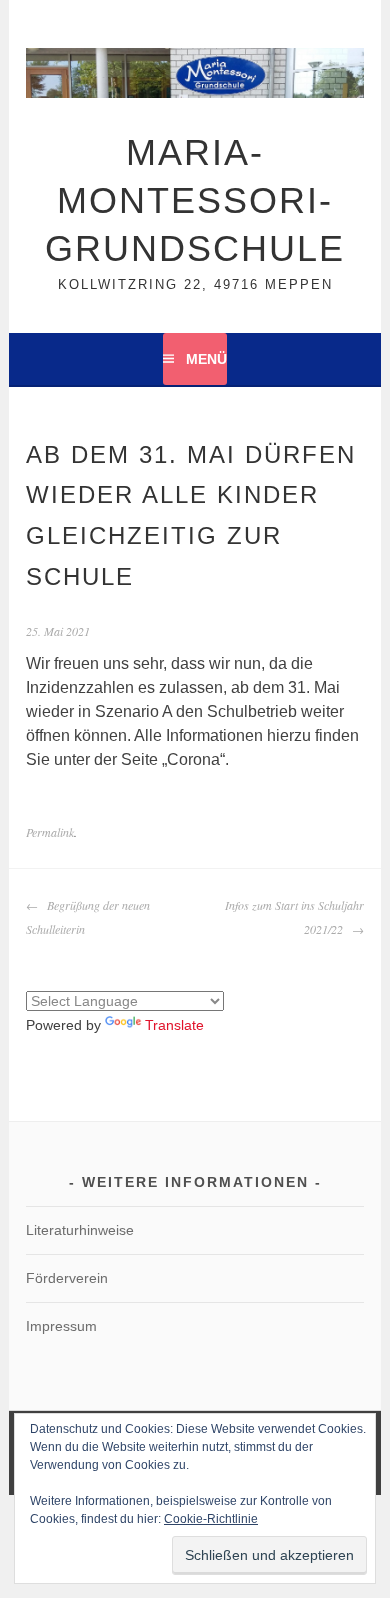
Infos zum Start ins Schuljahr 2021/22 (294, 917)
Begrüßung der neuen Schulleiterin (88, 917)
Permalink (50, 832)
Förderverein (67, 1278)
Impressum (61, 1326)
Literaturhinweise (80, 1230)
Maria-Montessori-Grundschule (195, 200)
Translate (174, 1025)
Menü (206, 359)
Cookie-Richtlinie (211, 1519)
